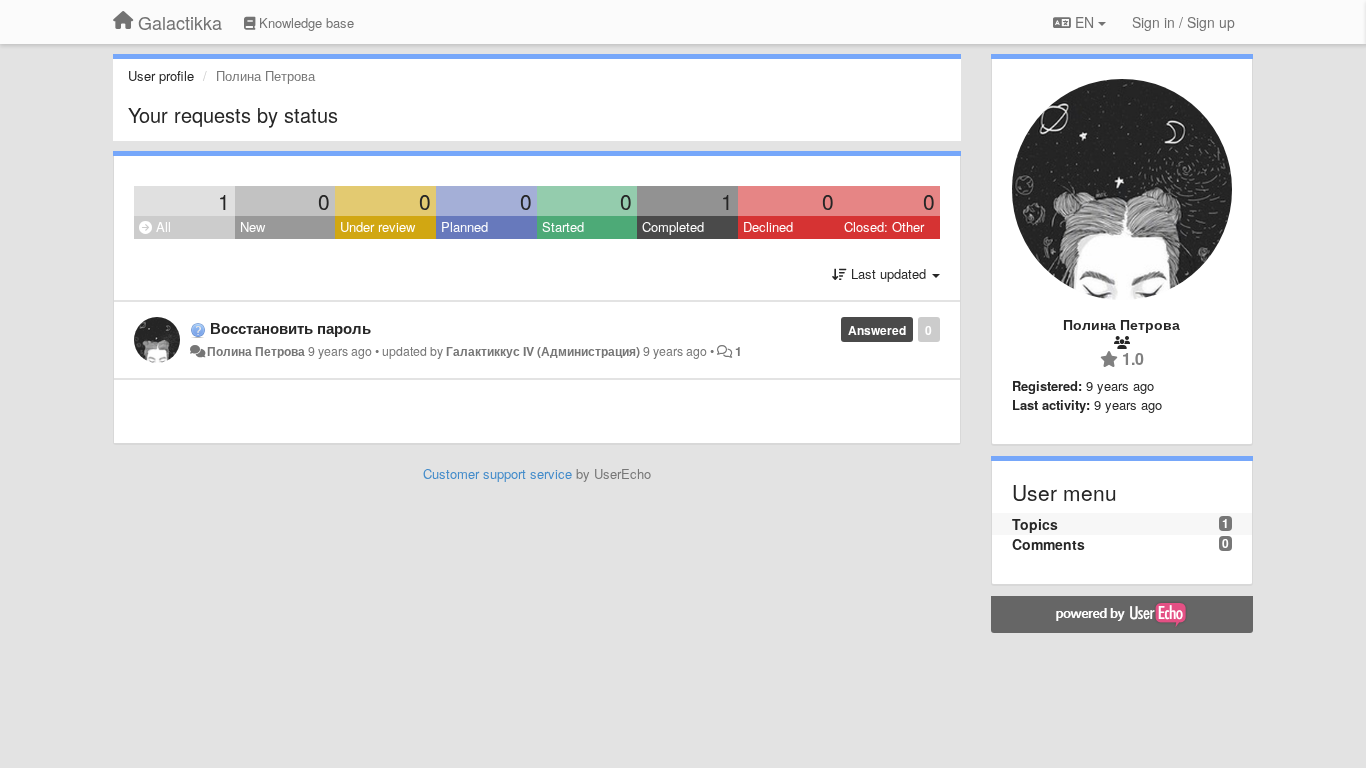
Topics (1035, 524)
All (161, 226)
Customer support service (497, 473)
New (252, 226)
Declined (768, 226)
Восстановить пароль (290, 328)
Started (563, 226)
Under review (377, 226)
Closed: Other (884, 226)
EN (1084, 22)
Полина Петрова (256, 351)
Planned (464, 226)
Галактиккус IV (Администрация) (543, 351)
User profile (161, 75)
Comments (1048, 544)
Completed (673, 226)
